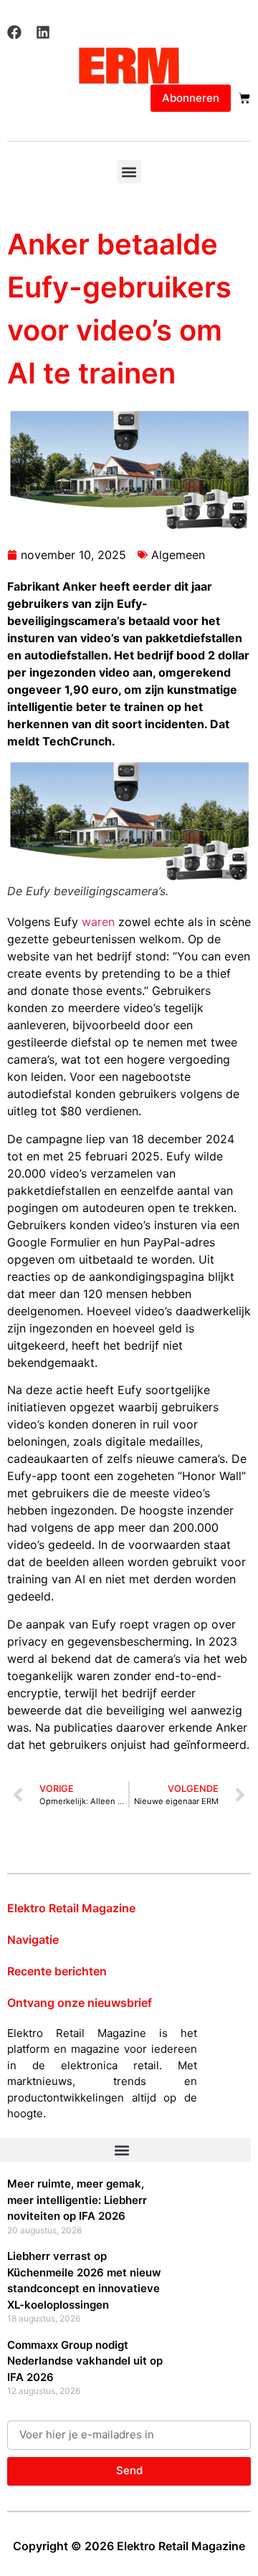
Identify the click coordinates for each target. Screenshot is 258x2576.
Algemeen (178, 555)
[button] (129, 172)
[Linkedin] (43, 32)
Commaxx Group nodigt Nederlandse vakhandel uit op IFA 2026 (85, 2361)
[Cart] (244, 98)
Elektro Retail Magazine (71, 1908)
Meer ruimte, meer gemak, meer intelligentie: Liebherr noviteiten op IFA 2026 (77, 2200)
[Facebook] (14, 32)
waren (98, 922)
